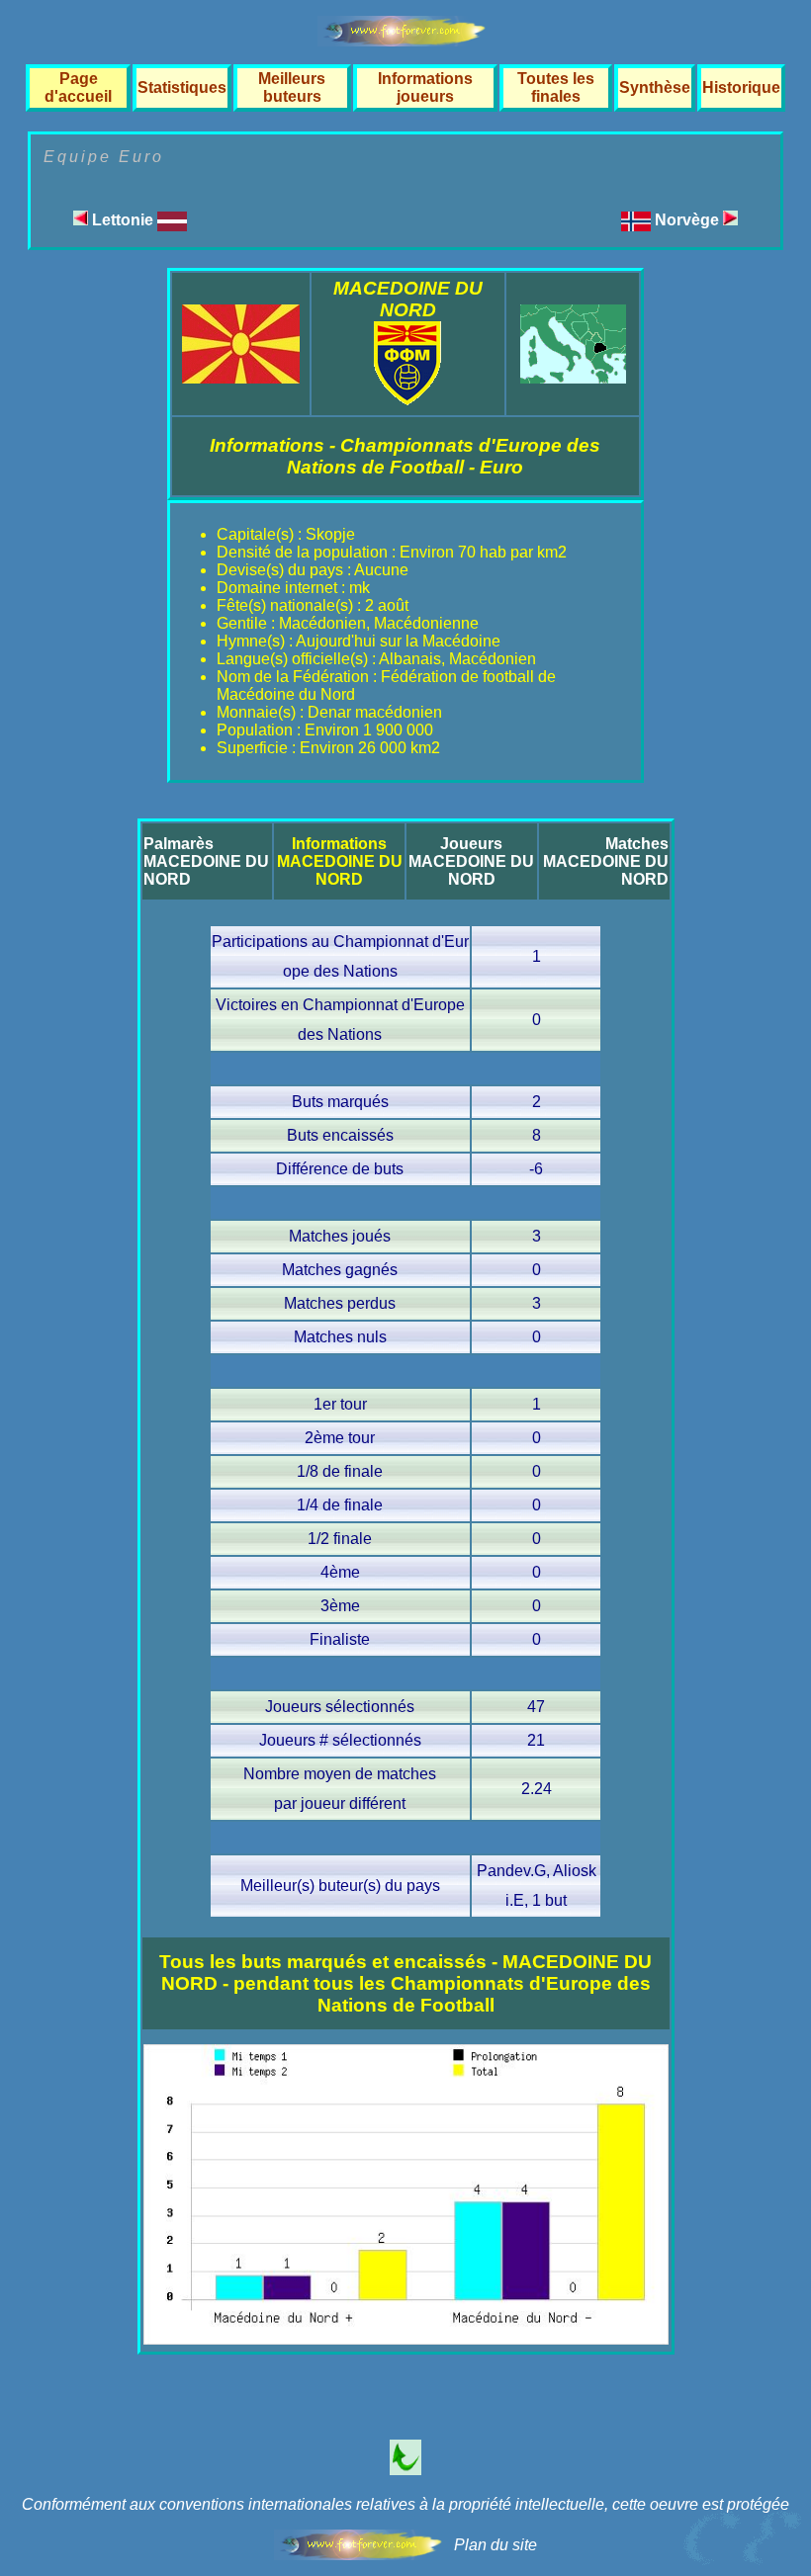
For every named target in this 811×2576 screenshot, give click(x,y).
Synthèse (655, 87)
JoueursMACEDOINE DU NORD (471, 861)
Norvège (689, 220)
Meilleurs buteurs (292, 87)
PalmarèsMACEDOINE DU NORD (206, 861)
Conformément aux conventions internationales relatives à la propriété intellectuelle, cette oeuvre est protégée (405, 2504)
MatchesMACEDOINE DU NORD (606, 861)
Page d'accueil (78, 87)
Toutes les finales (556, 87)
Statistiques (182, 87)
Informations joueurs (425, 87)
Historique (741, 87)
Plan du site (496, 2545)
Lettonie (123, 220)
